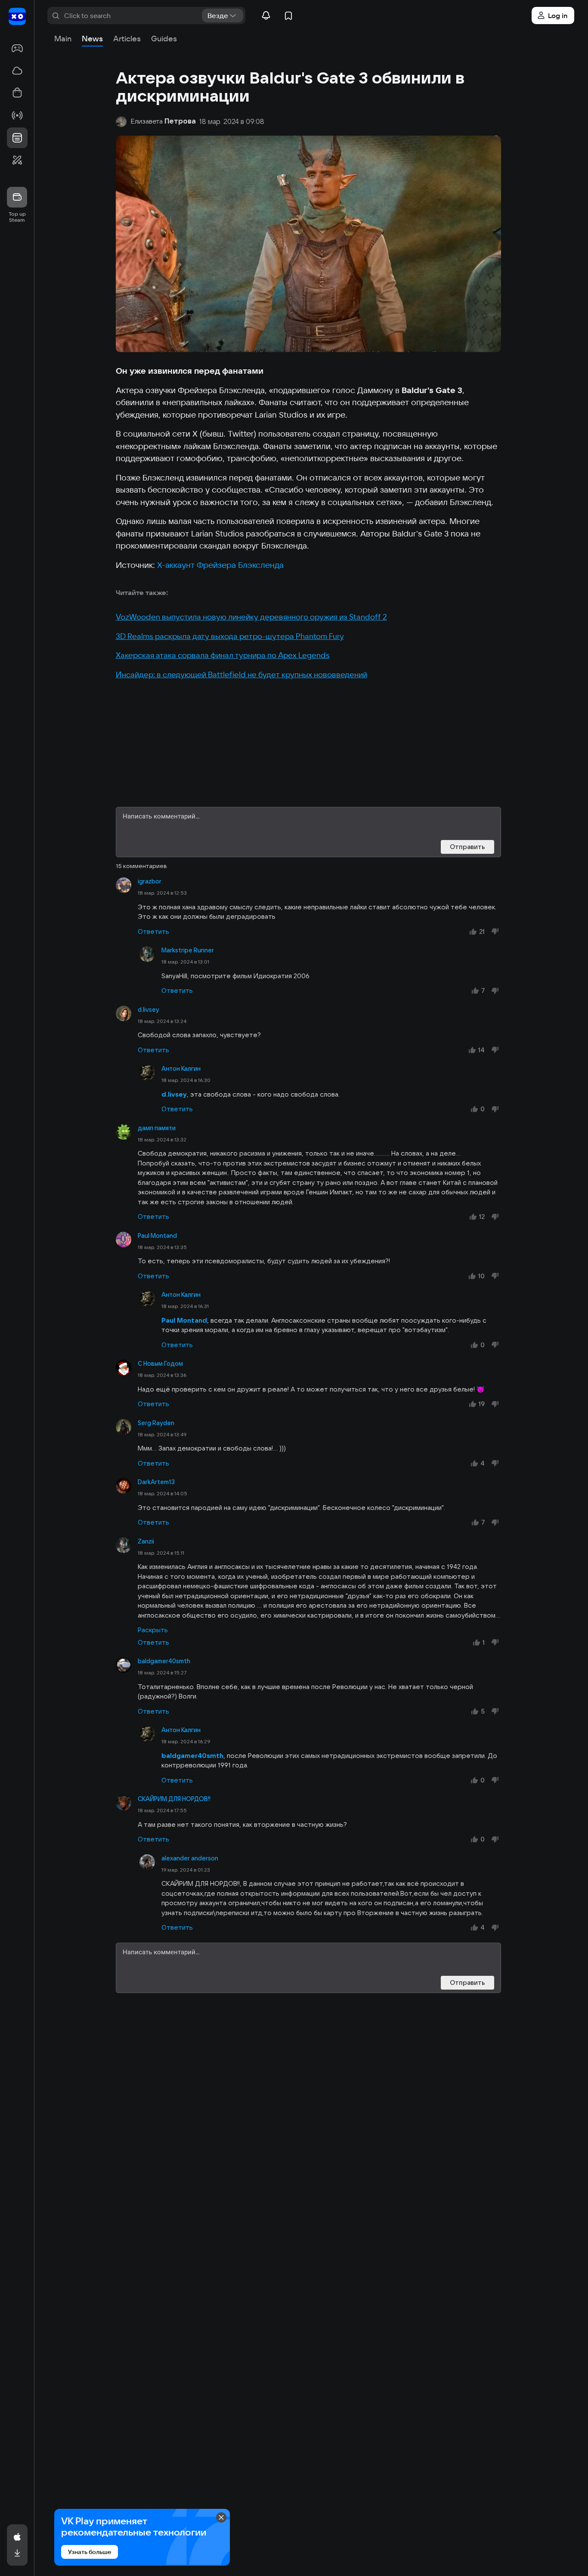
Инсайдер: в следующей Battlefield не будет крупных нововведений (241, 674)
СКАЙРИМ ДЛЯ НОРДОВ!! (174, 1799)
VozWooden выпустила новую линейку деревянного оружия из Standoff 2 (251, 617)
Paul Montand (157, 1236)
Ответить (153, 932)
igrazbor (150, 881)
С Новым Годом (160, 1364)
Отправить (467, 847)
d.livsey (149, 1010)
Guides (164, 39)
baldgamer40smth (164, 1661)
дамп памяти (157, 1128)
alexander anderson (190, 1858)
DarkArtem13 (156, 1482)
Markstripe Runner (188, 950)
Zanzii (146, 1541)
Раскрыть (153, 1630)
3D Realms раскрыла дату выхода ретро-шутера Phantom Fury (230, 636)
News (92, 39)
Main (63, 39)
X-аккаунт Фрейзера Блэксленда (220, 565)
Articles (127, 39)
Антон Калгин (181, 1069)
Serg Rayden (156, 1423)
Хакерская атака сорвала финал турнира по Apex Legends (223, 655)
